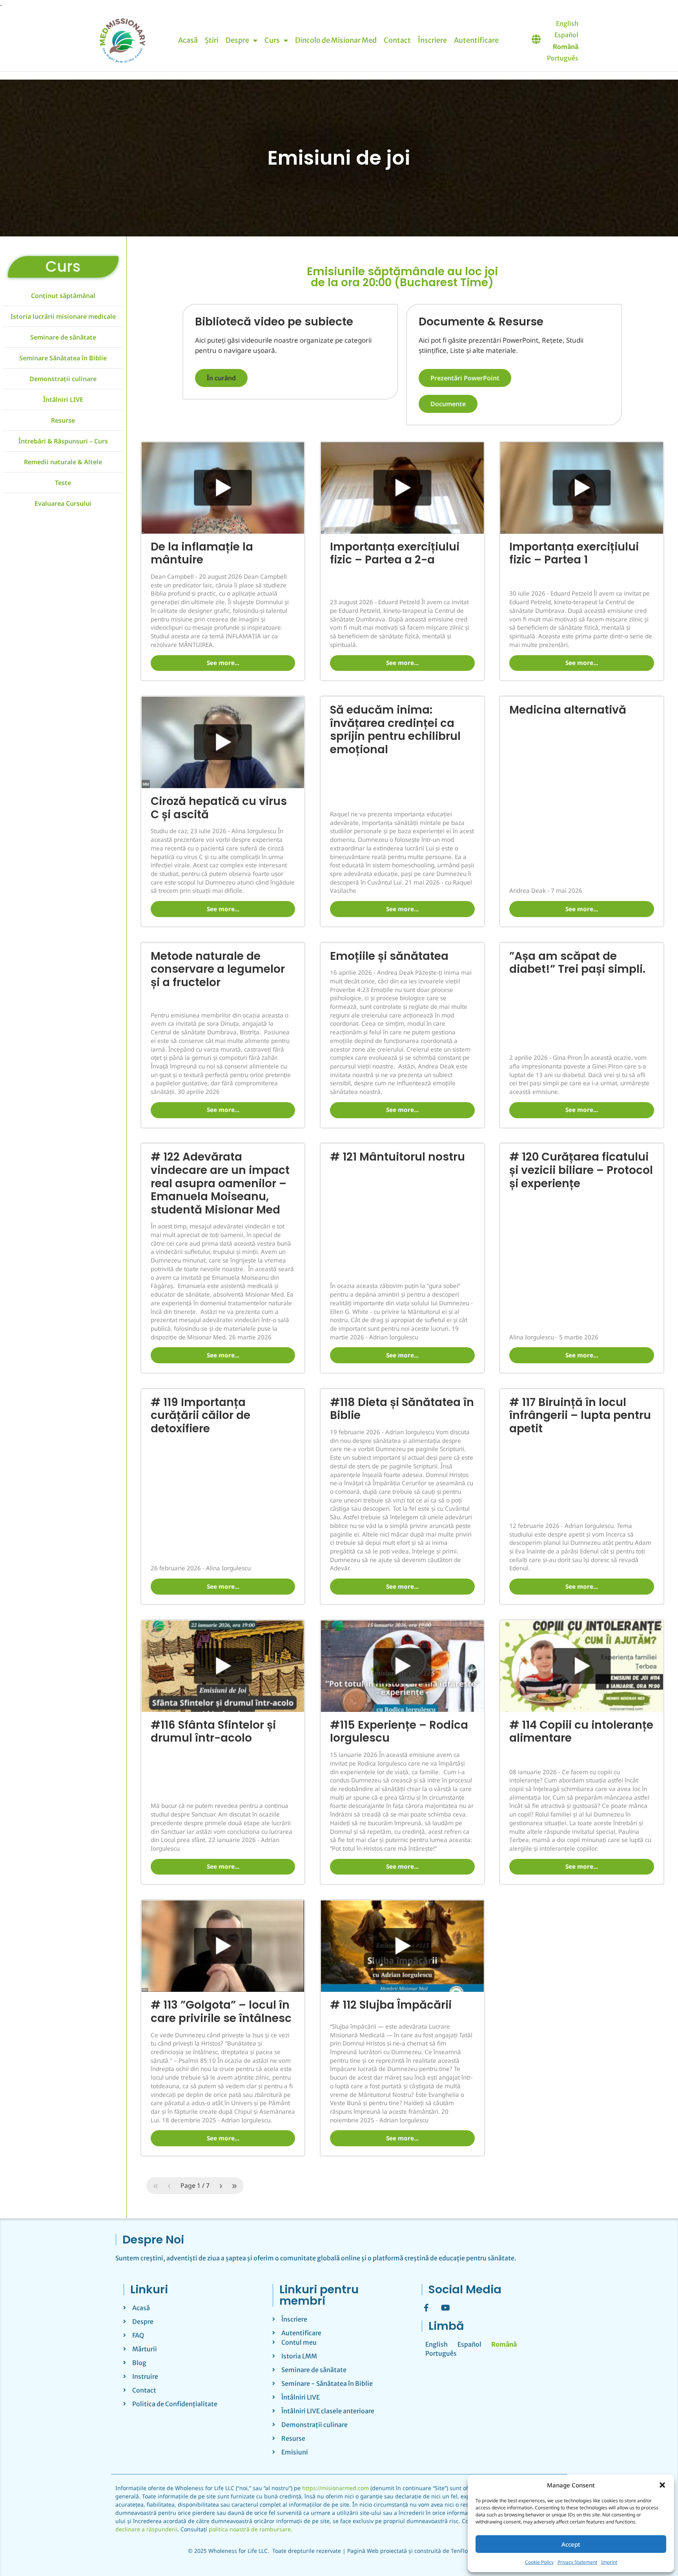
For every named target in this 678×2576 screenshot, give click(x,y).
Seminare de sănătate (63, 100)
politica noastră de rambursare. (251, 2288)
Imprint (609, 2562)
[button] (662, 2485)
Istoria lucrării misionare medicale (63, 80)
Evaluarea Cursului (63, 267)
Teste (63, 246)
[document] (339, 2455)
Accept (571, 2544)
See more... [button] (223, 421)
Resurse (63, 183)
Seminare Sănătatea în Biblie (63, 121)
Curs (63, 30)
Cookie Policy (539, 2562)
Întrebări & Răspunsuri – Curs (63, 204)
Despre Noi (153, 1998)
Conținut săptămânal (63, 59)
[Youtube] (445, 2066)
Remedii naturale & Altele (63, 225)
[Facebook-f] (426, 2066)
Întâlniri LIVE (63, 163)
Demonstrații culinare (63, 142)
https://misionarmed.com (335, 2246)
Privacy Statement (577, 2562)
